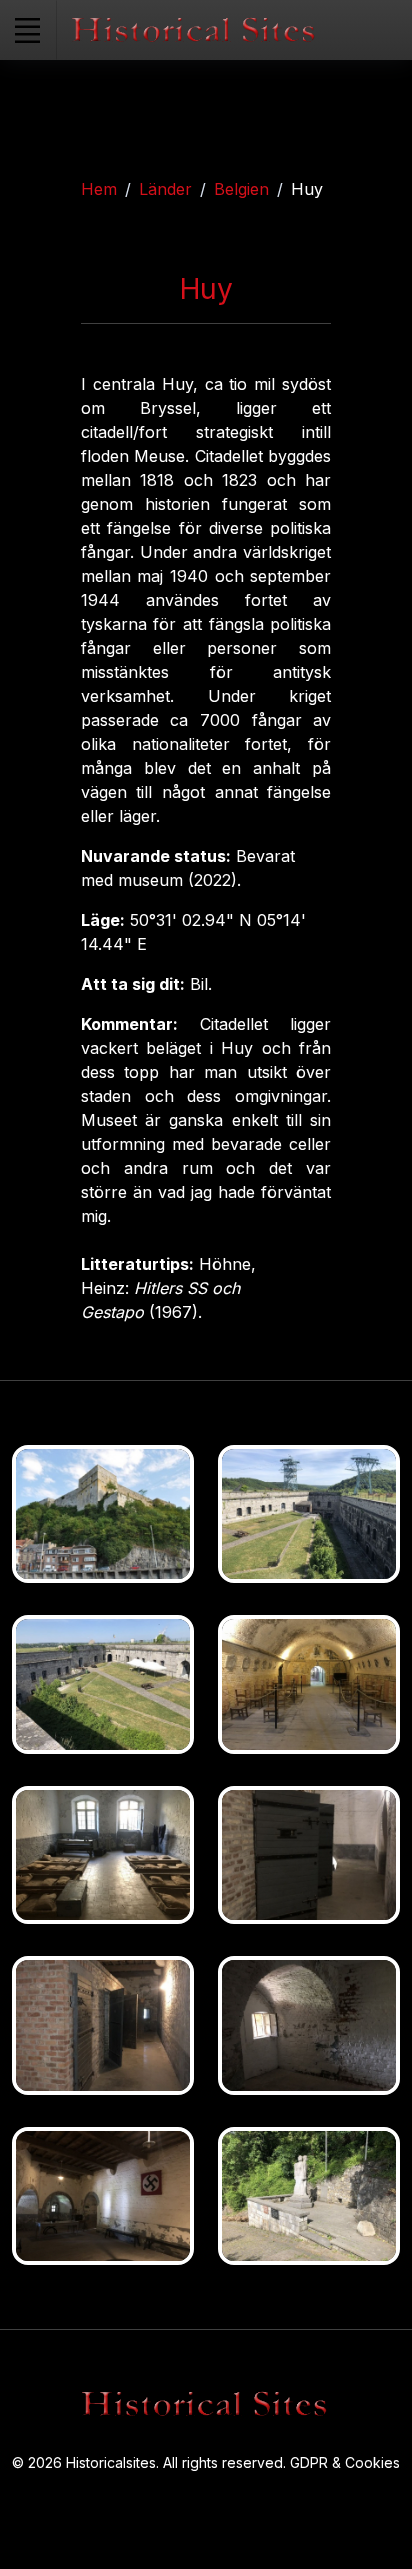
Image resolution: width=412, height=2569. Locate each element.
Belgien (241, 189)
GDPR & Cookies (345, 2462)
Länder (165, 189)
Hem (99, 189)
